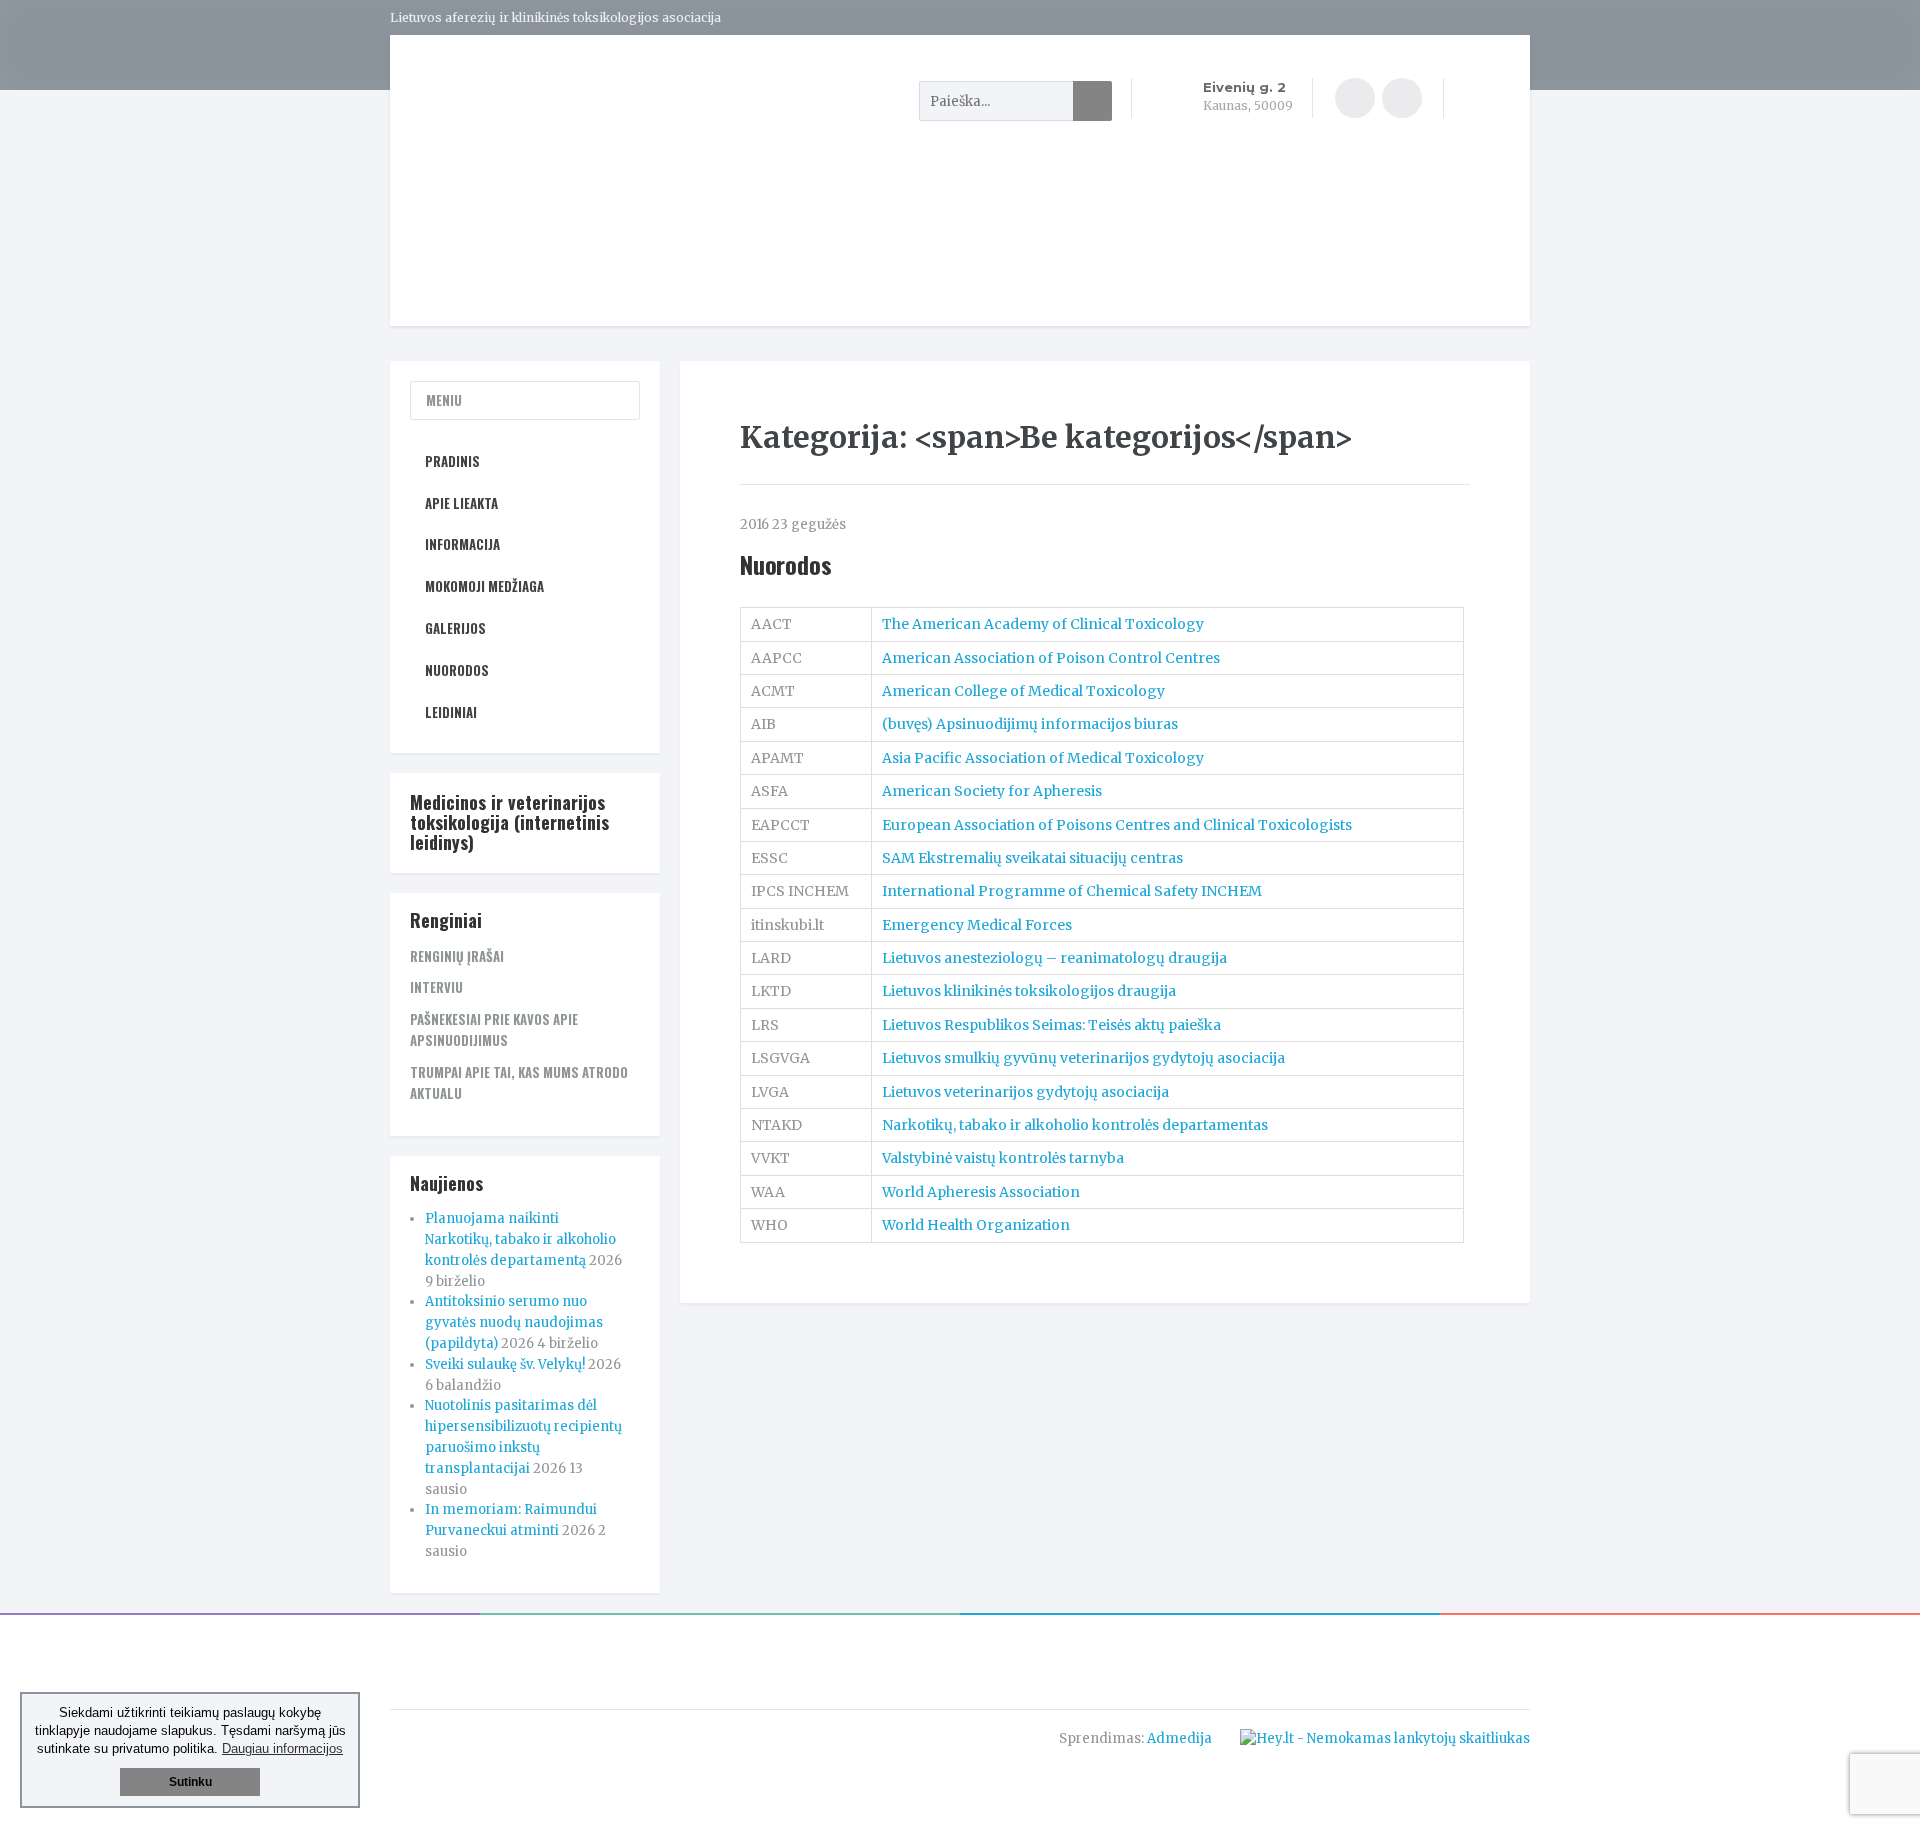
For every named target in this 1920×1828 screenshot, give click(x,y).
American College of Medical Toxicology (1023, 691)
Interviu (436, 987)
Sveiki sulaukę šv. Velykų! (505, 1364)
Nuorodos (785, 564)
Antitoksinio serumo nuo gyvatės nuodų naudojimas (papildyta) (514, 1322)
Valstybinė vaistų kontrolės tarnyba (1003, 1158)
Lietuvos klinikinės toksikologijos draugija (1029, 991)
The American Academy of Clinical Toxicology (1043, 624)
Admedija (1179, 1738)
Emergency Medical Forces (977, 925)
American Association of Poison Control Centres (1051, 658)
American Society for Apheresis (992, 791)
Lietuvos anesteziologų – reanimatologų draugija (1054, 958)
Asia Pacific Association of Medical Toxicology (1043, 758)
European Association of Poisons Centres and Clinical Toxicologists (1117, 825)
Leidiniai (451, 712)
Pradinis (452, 461)
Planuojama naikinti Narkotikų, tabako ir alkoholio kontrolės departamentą (520, 1239)
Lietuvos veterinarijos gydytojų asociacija (1025, 1092)
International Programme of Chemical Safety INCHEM (1072, 891)
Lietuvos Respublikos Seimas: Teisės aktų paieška (1051, 1025)
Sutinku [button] (190, 1782)
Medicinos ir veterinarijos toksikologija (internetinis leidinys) (509, 822)
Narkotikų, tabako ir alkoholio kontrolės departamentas (1075, 1125)
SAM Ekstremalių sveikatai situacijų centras (1032, 858)
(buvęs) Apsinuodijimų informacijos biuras (1030, 724)
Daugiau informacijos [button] (282, 1748)
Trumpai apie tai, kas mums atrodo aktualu (519, 1082)
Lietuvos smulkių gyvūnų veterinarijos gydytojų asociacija (1083, 1058)
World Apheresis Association (981, 1192)
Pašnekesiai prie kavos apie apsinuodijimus (494, 1029)
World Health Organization (976, 1225)
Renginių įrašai (457, 956)
